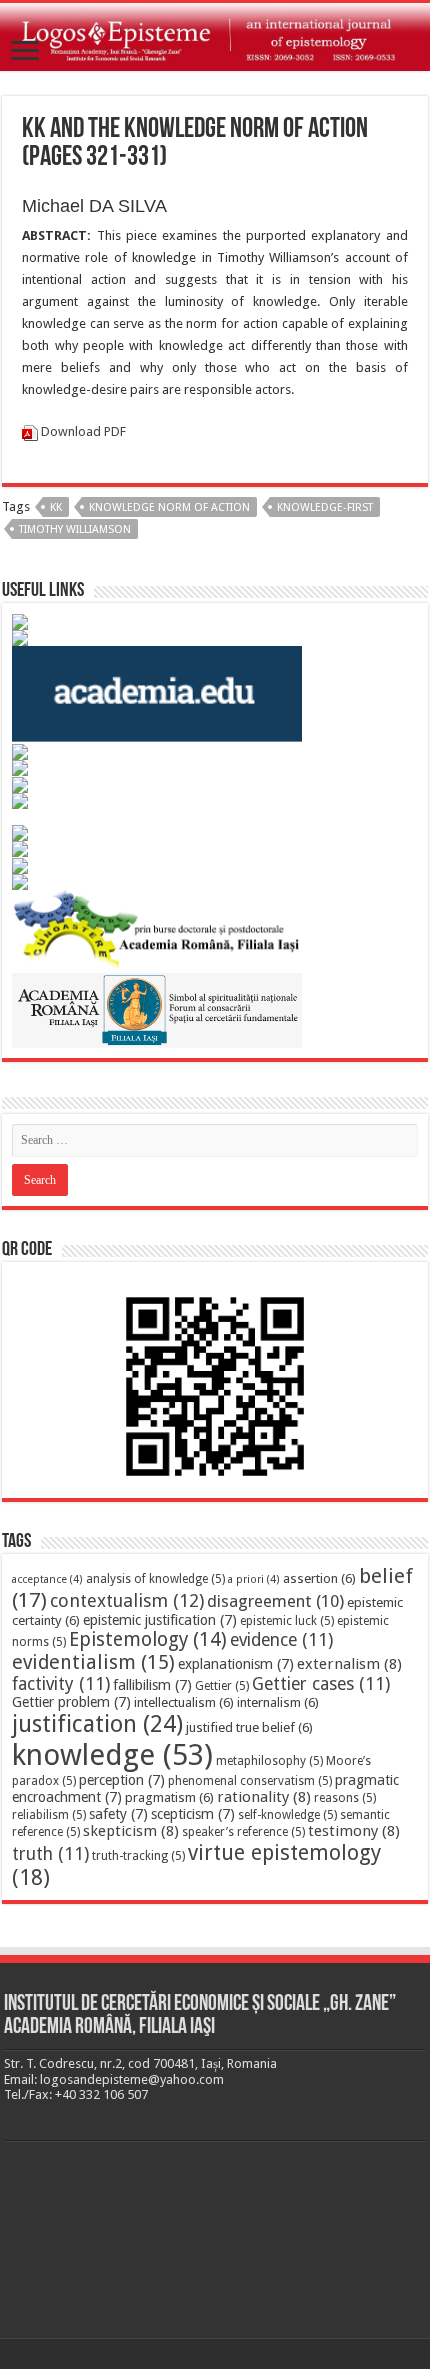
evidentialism (93, 1662)
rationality (264, 1797)
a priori (254, 1579)
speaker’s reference (243, 1832)
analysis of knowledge (155, 1579)
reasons (345, 1798)
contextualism (127, 1600)
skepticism (131, 1831)
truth (50, 1854)
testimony (354, 1831)
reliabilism (49, 1815)
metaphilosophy (269, 1761)
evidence (281, 1640)
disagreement (275, 1601)
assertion (319, 1578)
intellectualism (184, 1702)
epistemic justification (160, 1620)
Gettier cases (321, 1684)
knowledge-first (325, 507)
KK (56, 507)
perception (122, 1780)
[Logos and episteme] (215, 37)
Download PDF (83, 431)
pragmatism (169, 1797)
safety (118, 1814)
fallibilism (152, 1685)
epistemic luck (287, 1621)
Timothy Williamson (75, 529)
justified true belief (249, 1727)
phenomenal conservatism (250, 1781)
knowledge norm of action (169, 507)
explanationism (236, 1664)
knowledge (112, 1755)
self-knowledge (287, 1815)
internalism (278, 1702)
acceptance (47, 1579)
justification (97, 1724)
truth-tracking (138, 1856)
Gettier (222, 1686)
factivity (61, 1684)
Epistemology (148, 1639)
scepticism (193, 1814)
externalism (349, 1664)
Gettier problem (71, 1702)
